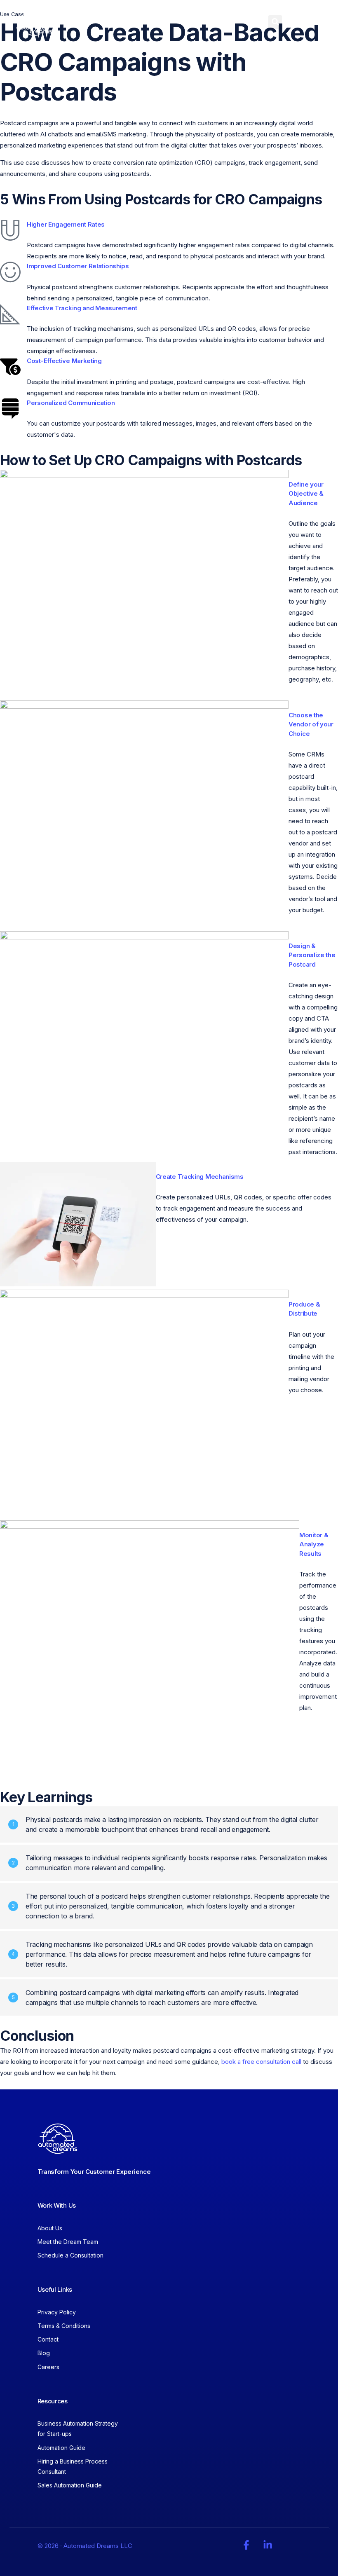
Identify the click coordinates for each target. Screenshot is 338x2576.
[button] (275, 22)
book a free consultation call (261, 2062)
